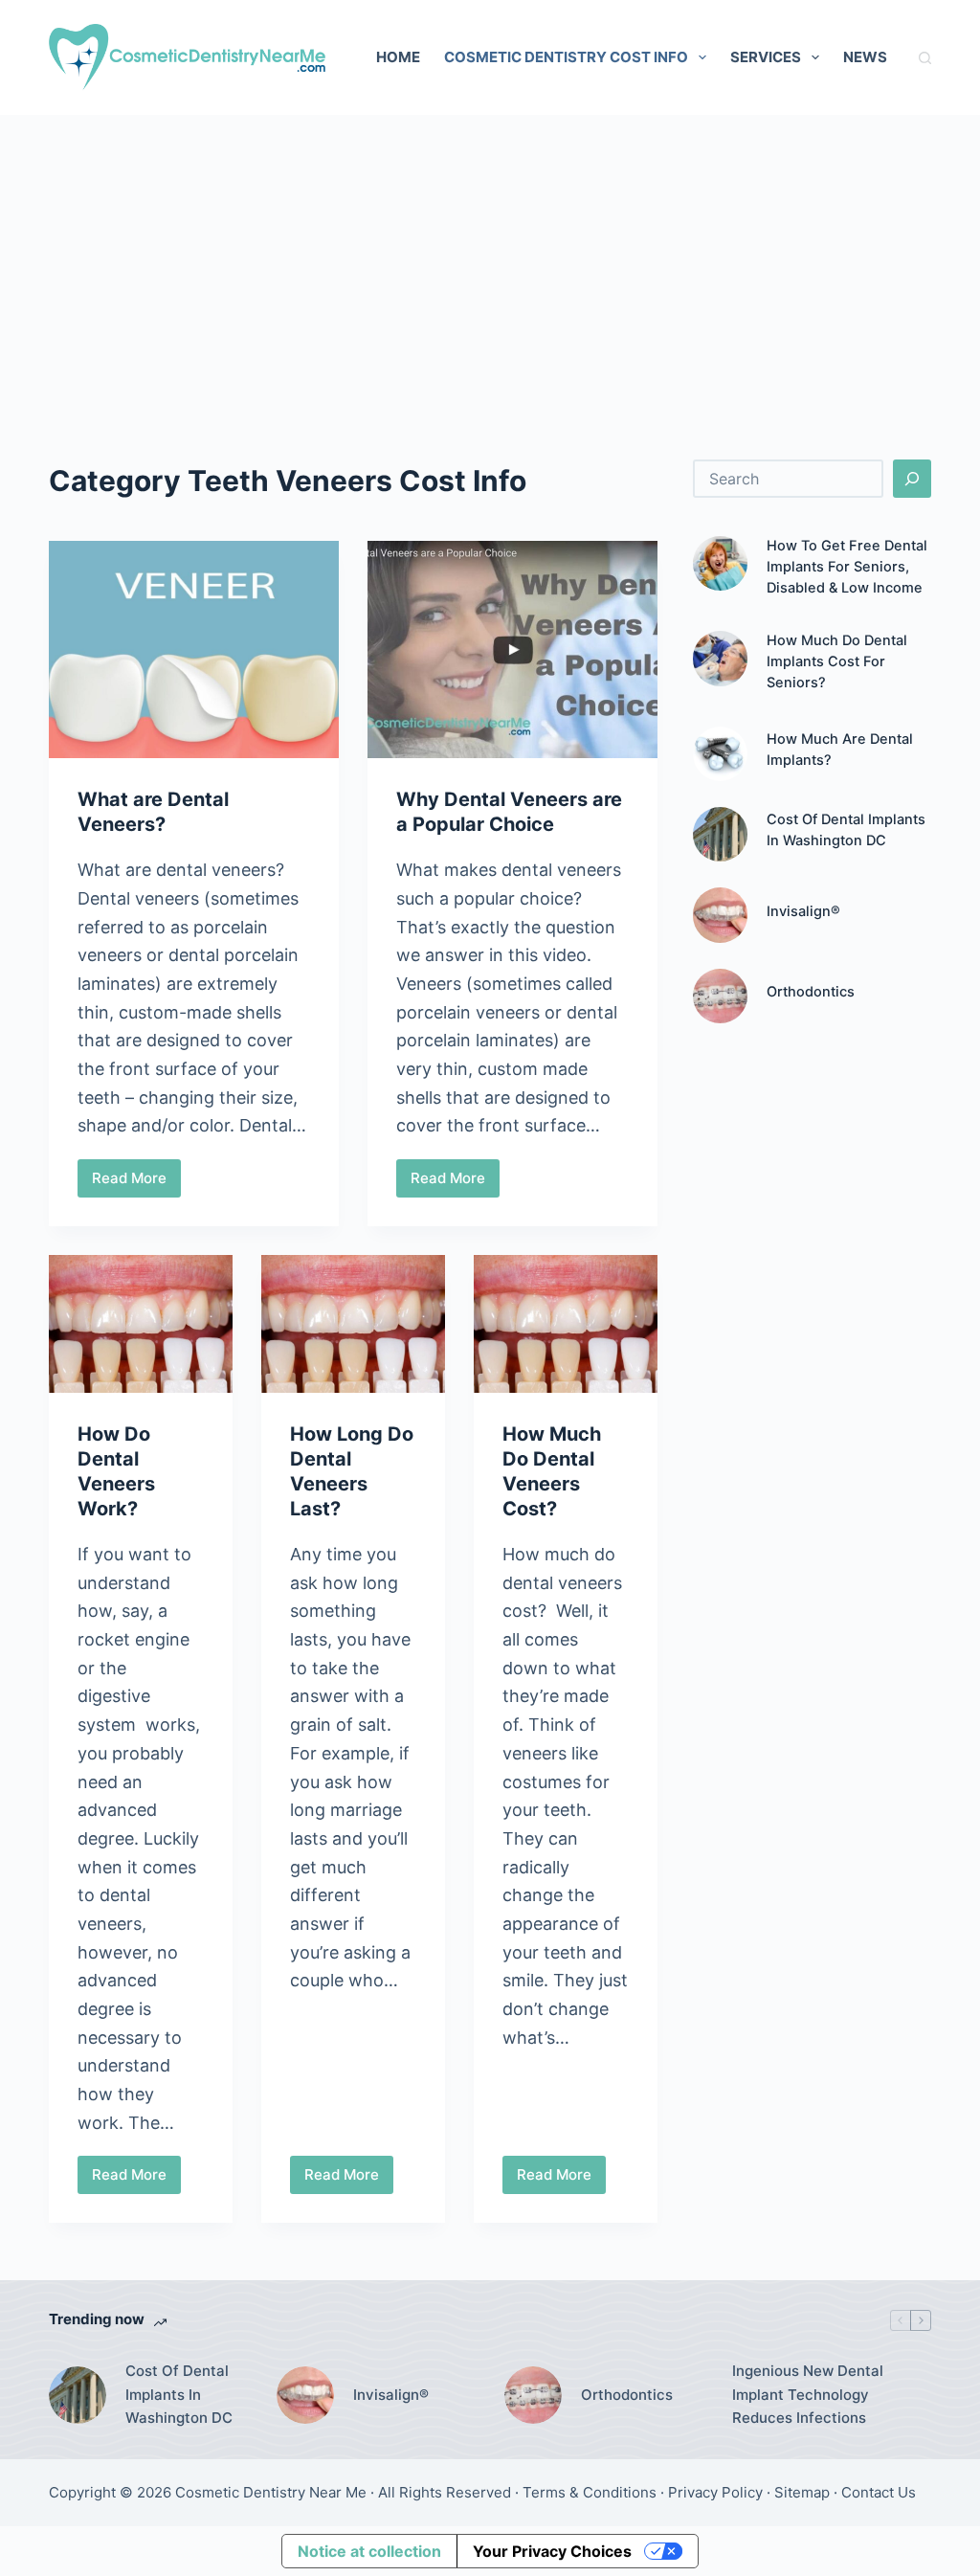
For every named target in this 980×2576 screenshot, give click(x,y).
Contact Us (879, 2492)
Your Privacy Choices (552, 2551)
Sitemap (802, 2492)
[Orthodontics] (720, 996)
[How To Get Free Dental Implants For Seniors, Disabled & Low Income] (720, 563)
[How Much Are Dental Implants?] (720, 754)
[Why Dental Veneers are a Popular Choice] (512, 650)
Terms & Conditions (590, 2492)
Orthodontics (811, 992)
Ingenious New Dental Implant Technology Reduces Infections (808, 2395)
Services (766, 57)
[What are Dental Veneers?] (194, 650)
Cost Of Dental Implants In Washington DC (179, 2395)
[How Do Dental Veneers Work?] (141, 1324)
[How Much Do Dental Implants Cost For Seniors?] (720, 658)
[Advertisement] (490, 258)
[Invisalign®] (720, 915)
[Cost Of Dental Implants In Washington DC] (720, 834)
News (865, 57)
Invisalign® (803, 911)
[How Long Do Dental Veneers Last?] (353, 1324)
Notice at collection (369, 2551)
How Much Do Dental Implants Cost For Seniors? (837, 661)
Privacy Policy (715, 2492)
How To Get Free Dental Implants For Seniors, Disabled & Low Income (847, 567)
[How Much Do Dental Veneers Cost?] (566, 1324)
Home (398, 57)
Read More (136, 1183)
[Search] (925, 58)
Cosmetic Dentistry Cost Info (566, 57)
